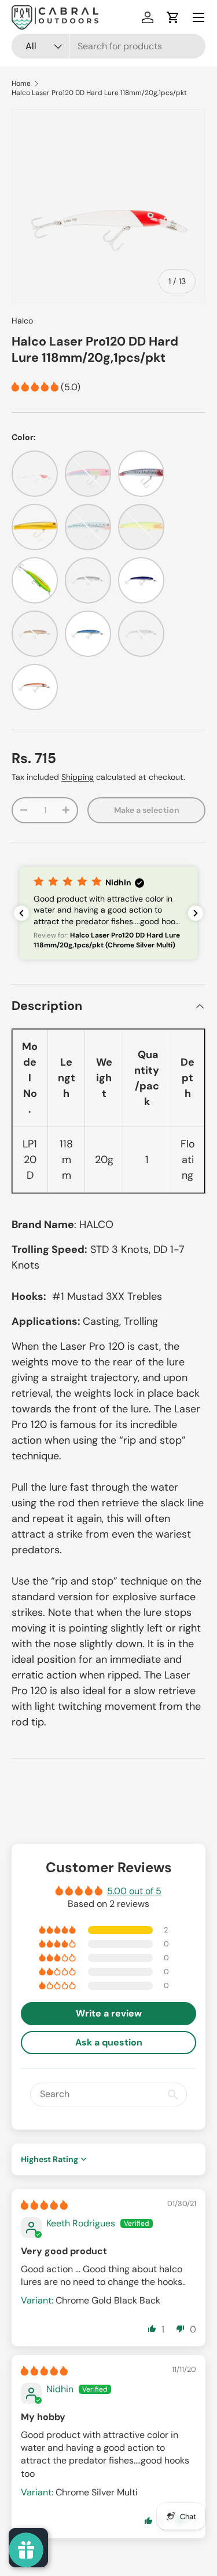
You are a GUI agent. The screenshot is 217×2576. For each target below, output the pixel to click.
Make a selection (147, 810)
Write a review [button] (109, 2013)
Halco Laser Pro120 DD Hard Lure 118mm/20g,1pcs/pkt (99, 93)
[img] (44, 2205)
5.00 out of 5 (134, 1891)
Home (21, 83)
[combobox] (108, 46)
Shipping (78, 777)
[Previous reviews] (21, 913)
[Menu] (198, 17)
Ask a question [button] (109, 2042)
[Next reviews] (196, 913)
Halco (22, 321)
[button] (173, 17)
